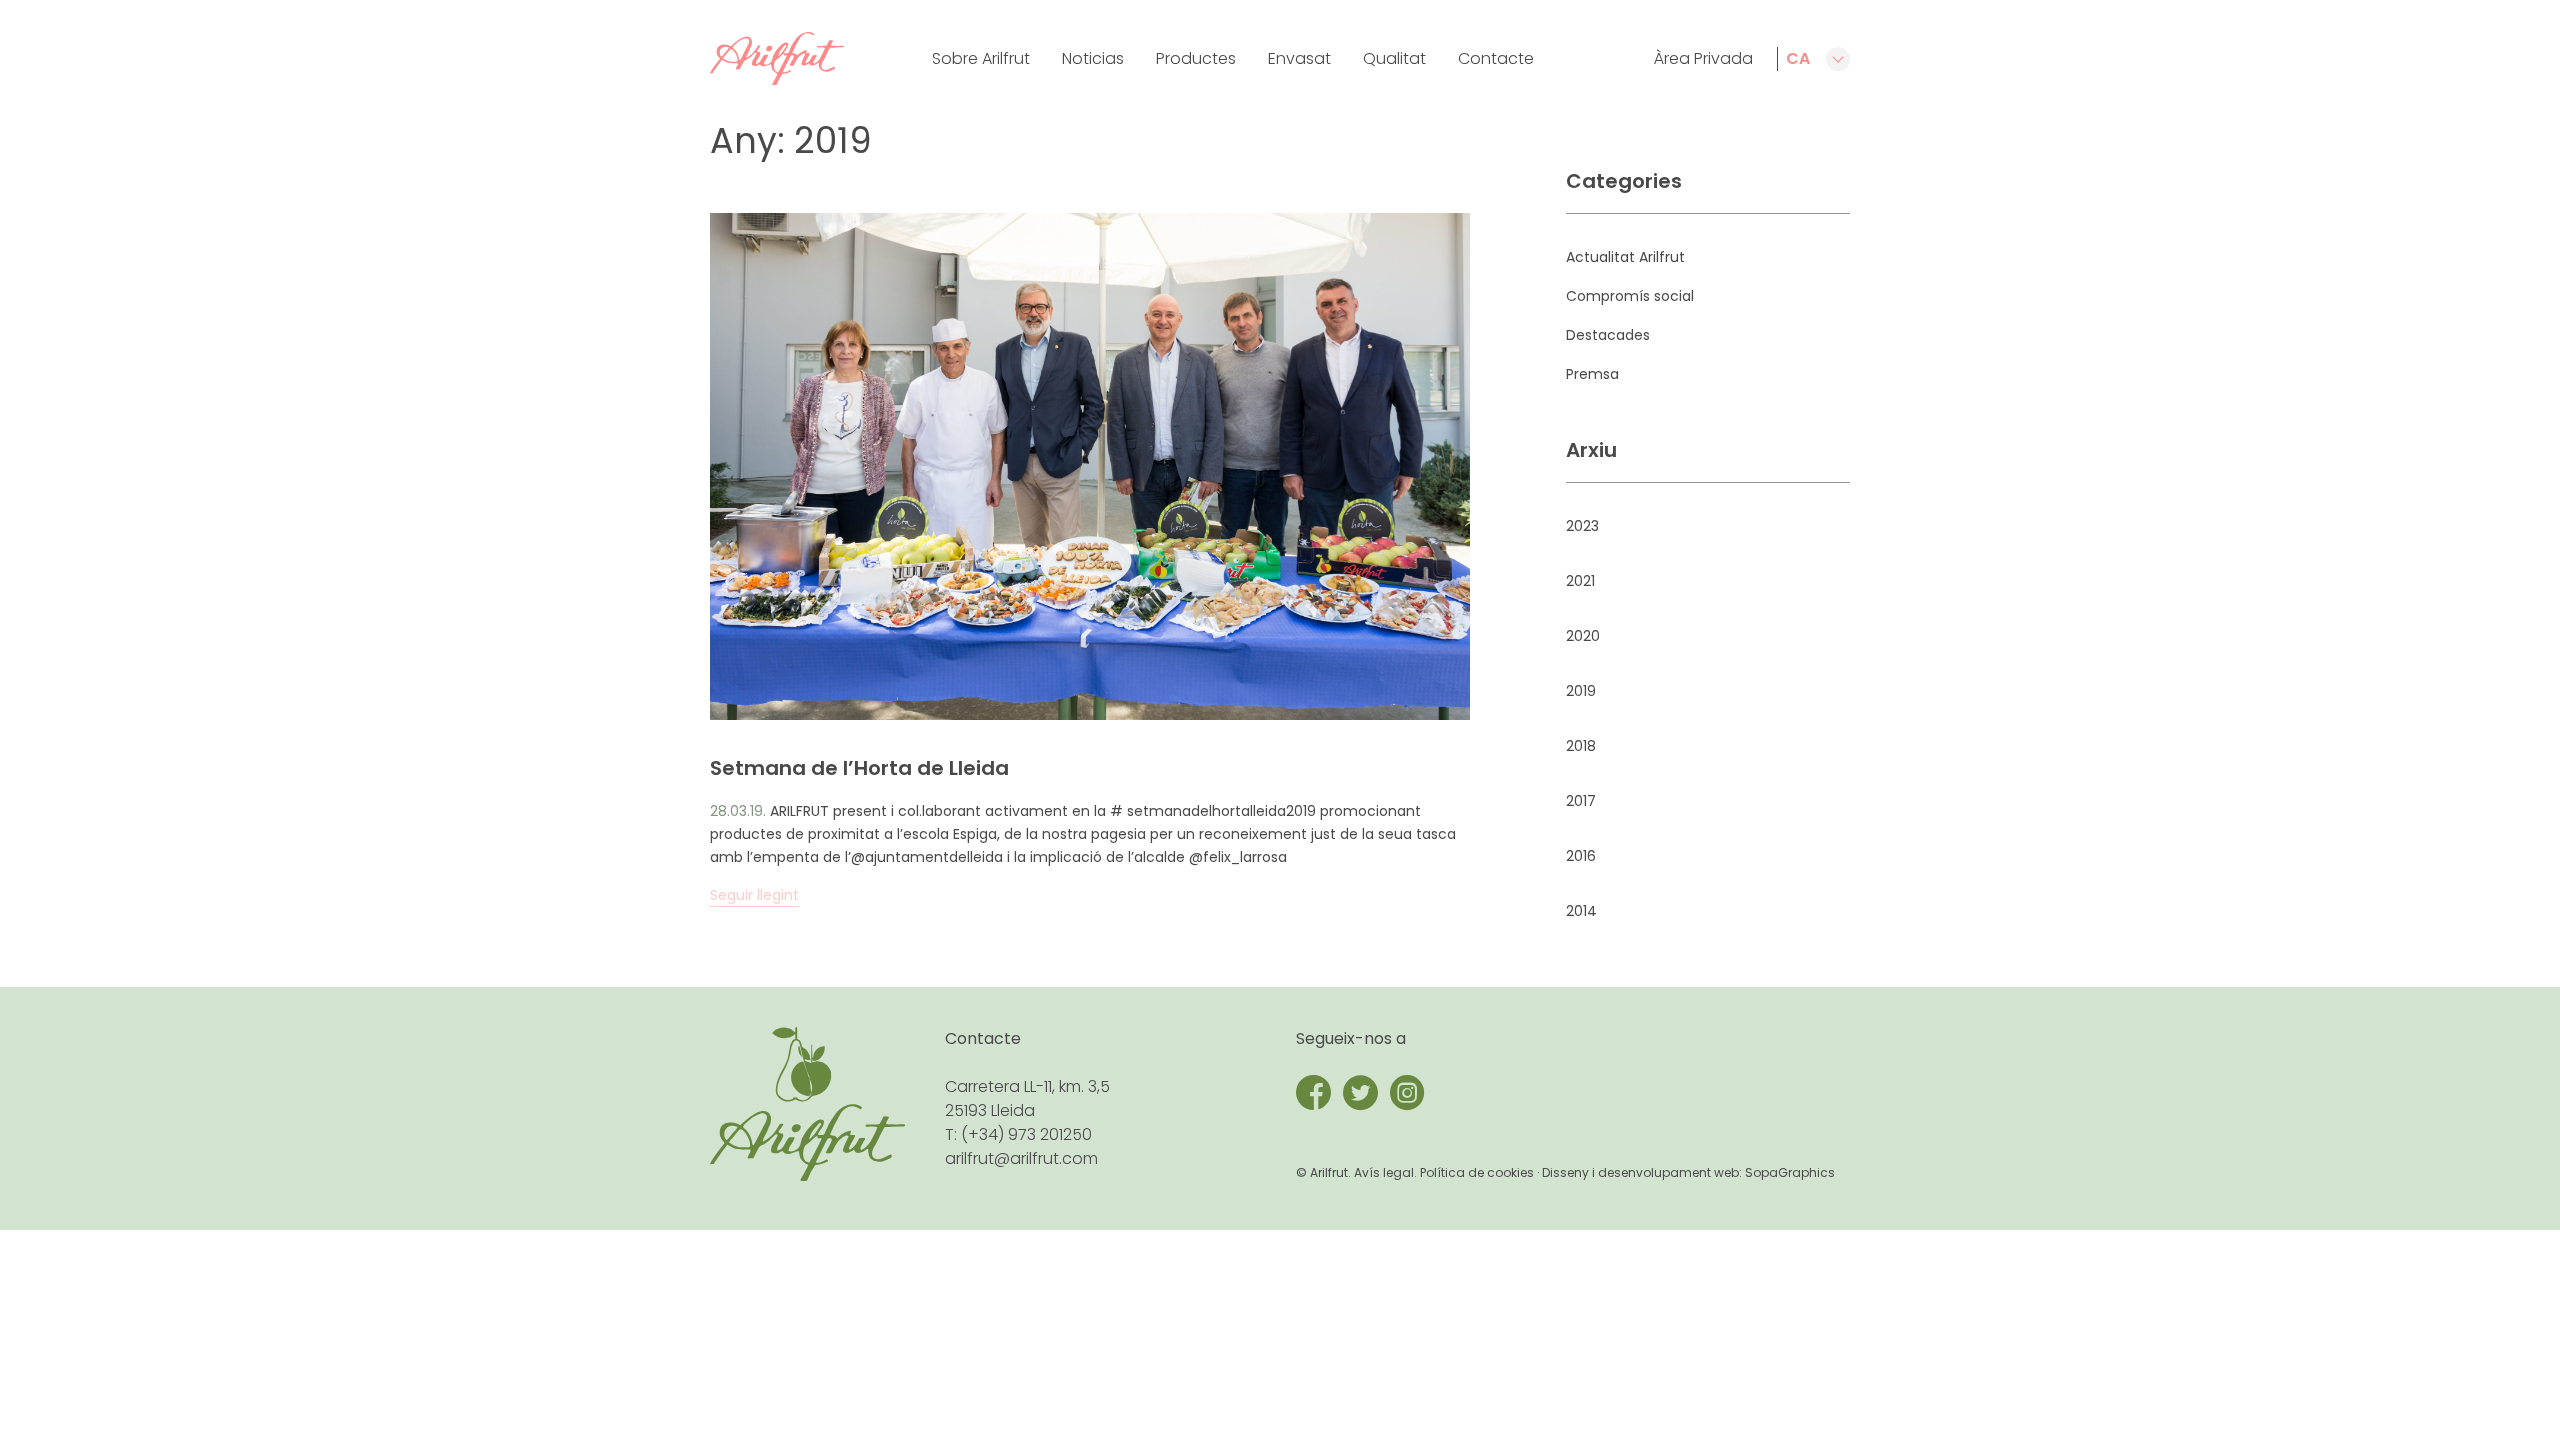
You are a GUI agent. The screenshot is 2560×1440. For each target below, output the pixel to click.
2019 (1581, 691)
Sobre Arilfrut (981, 58)
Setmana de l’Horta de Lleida (859, 768)
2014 (1581, 911)
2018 (1581, 746)
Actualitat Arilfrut (1625, 257)
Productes (1196, 58)
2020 (1583, 636)
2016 (1581, 856)
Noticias (1093, 58)
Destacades (1608, 335)
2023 (1582, 526)
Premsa (1592, 374)
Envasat (1299, 58)
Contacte (1496, 58)
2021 (1580, 581)
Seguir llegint (754, 895)
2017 (1581, 801)
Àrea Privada (1703, 58)
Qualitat (1394, 58)
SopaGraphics (1790, 1172)
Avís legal (1384, 1172)
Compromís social (1630, 296)
